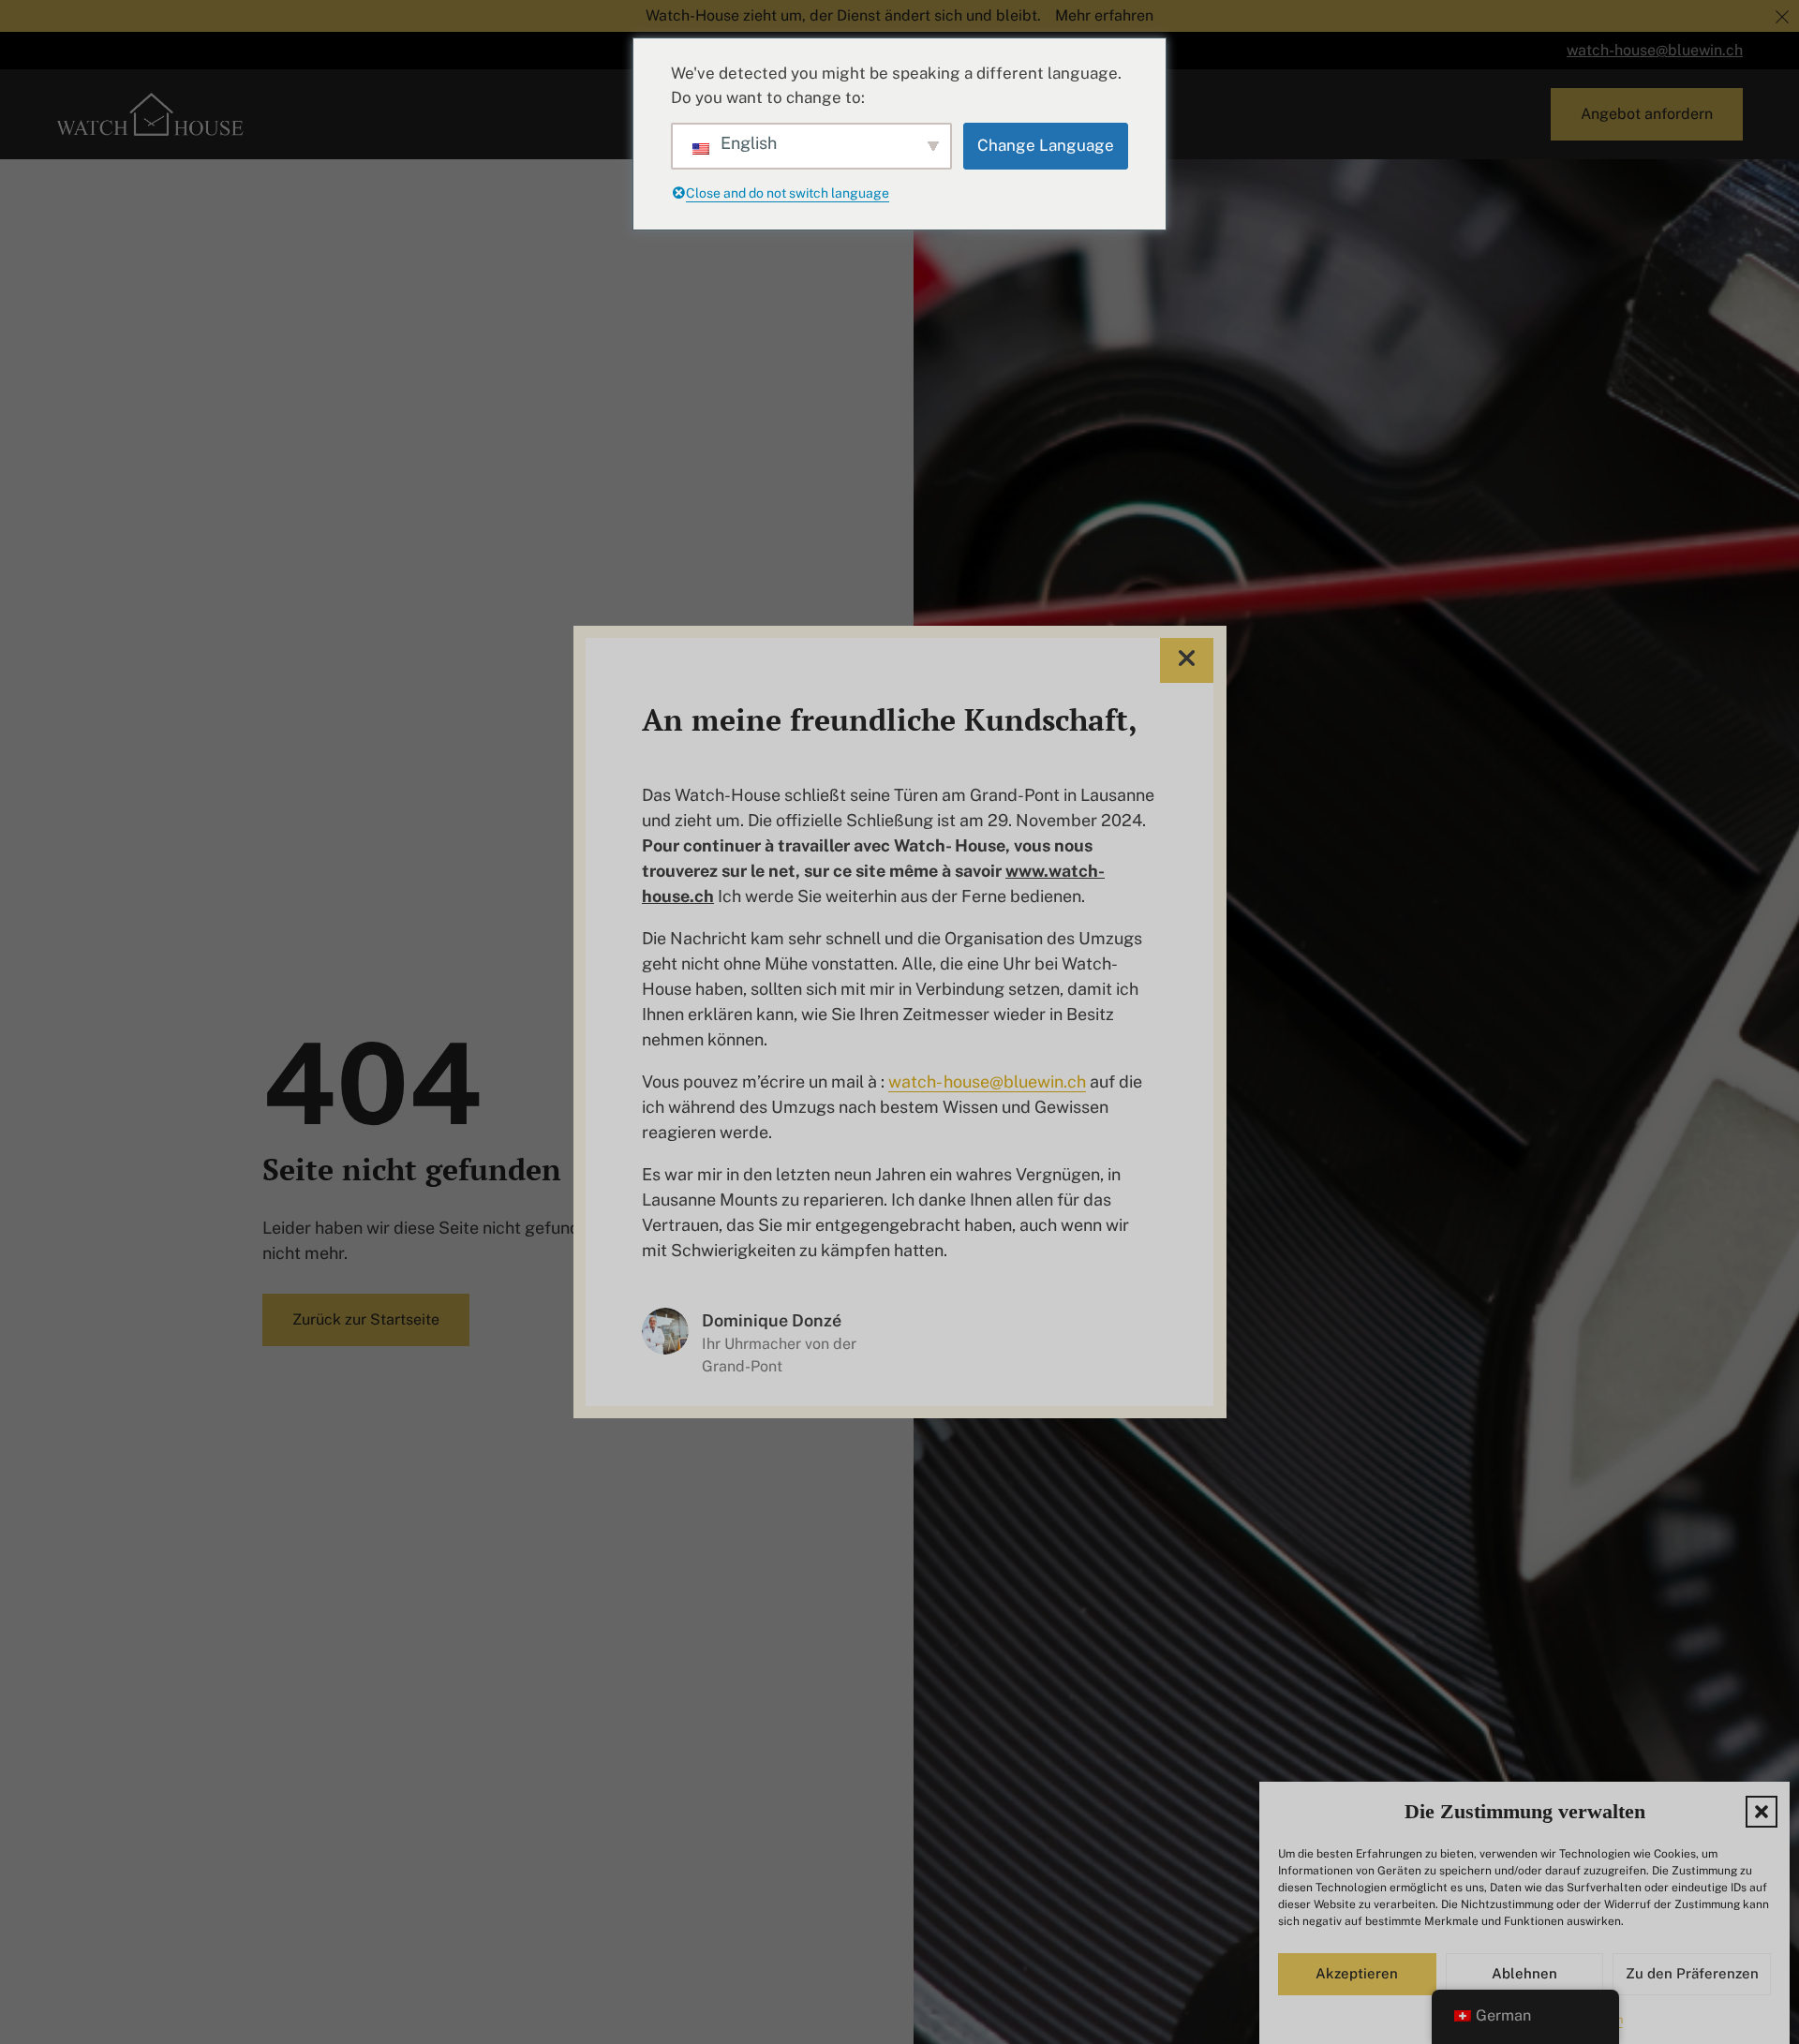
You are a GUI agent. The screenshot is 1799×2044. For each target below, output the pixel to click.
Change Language (1046, 145)
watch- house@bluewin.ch (987, 1081)
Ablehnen (1524, 1974)
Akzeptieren (1357, 1974)
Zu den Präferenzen (1692, 1974)
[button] (1762, 1812)
